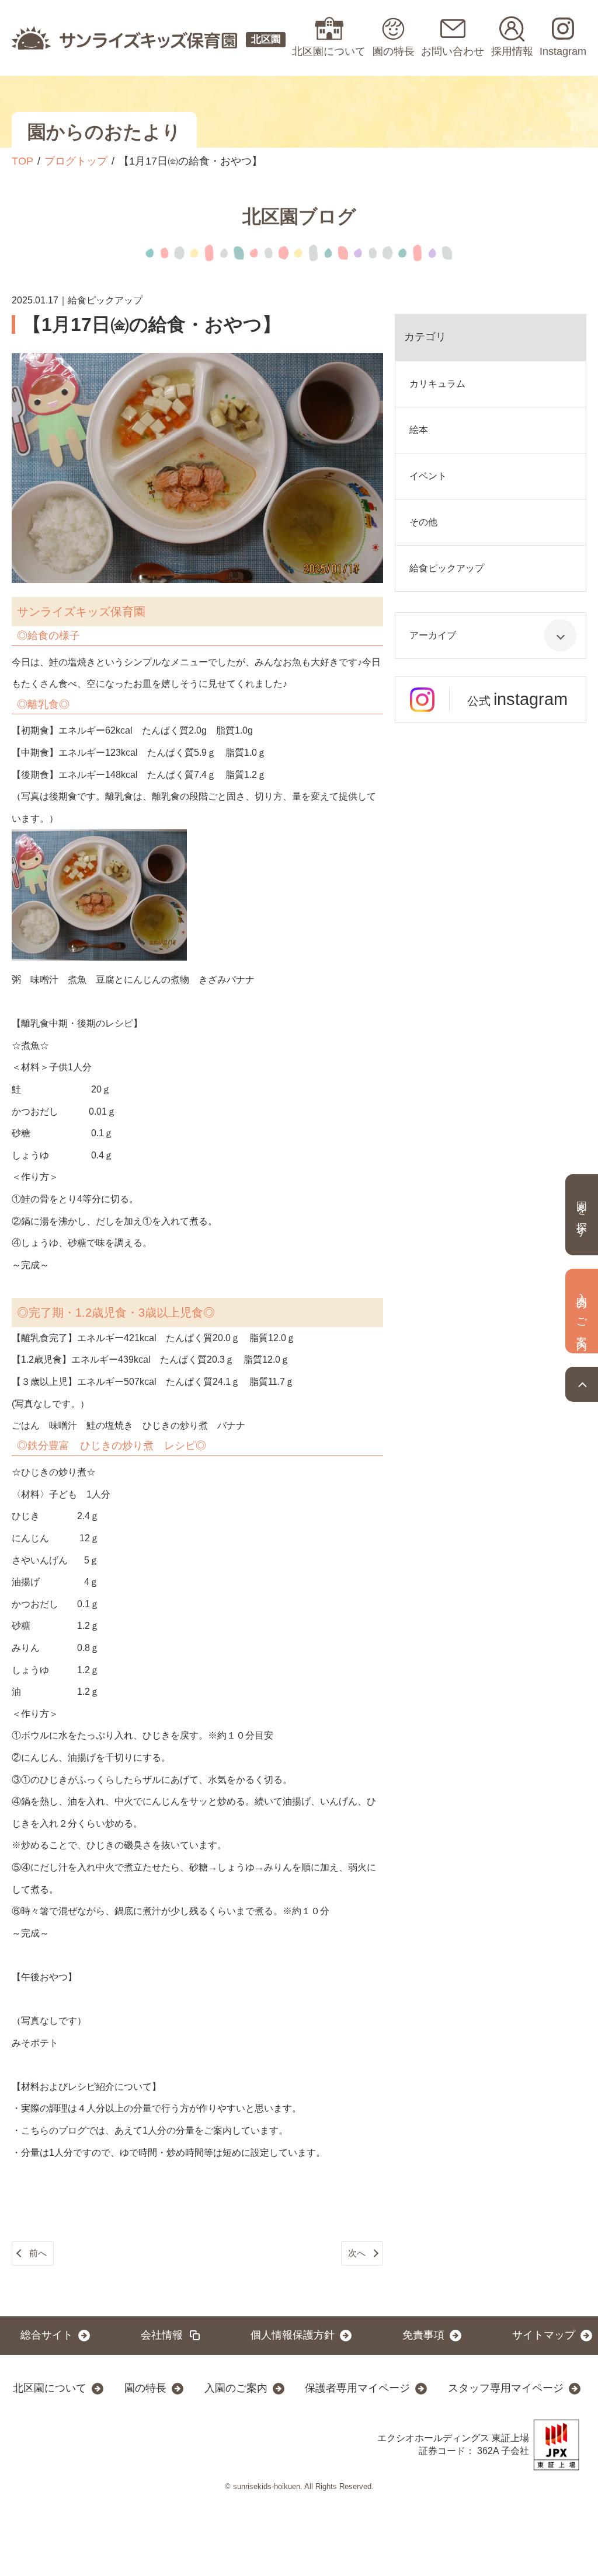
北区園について (50, 2388)
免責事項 (423, 2335)
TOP (22, 161)
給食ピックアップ (447, 568)
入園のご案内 (236, 2388)
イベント (428, 476)
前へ (38, 2253)
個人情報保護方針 (293, 2335)
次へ (357, 2253)
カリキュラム (437, 384)
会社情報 (162, 2335)
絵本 (419, 430)
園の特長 (145, 2388)
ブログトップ (76, 161)
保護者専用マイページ (357, 2388)
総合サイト (47, 2335)
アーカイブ (433, 635)
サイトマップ (544, 2335)
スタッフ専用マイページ (506, 2388)
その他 (423, 522)
